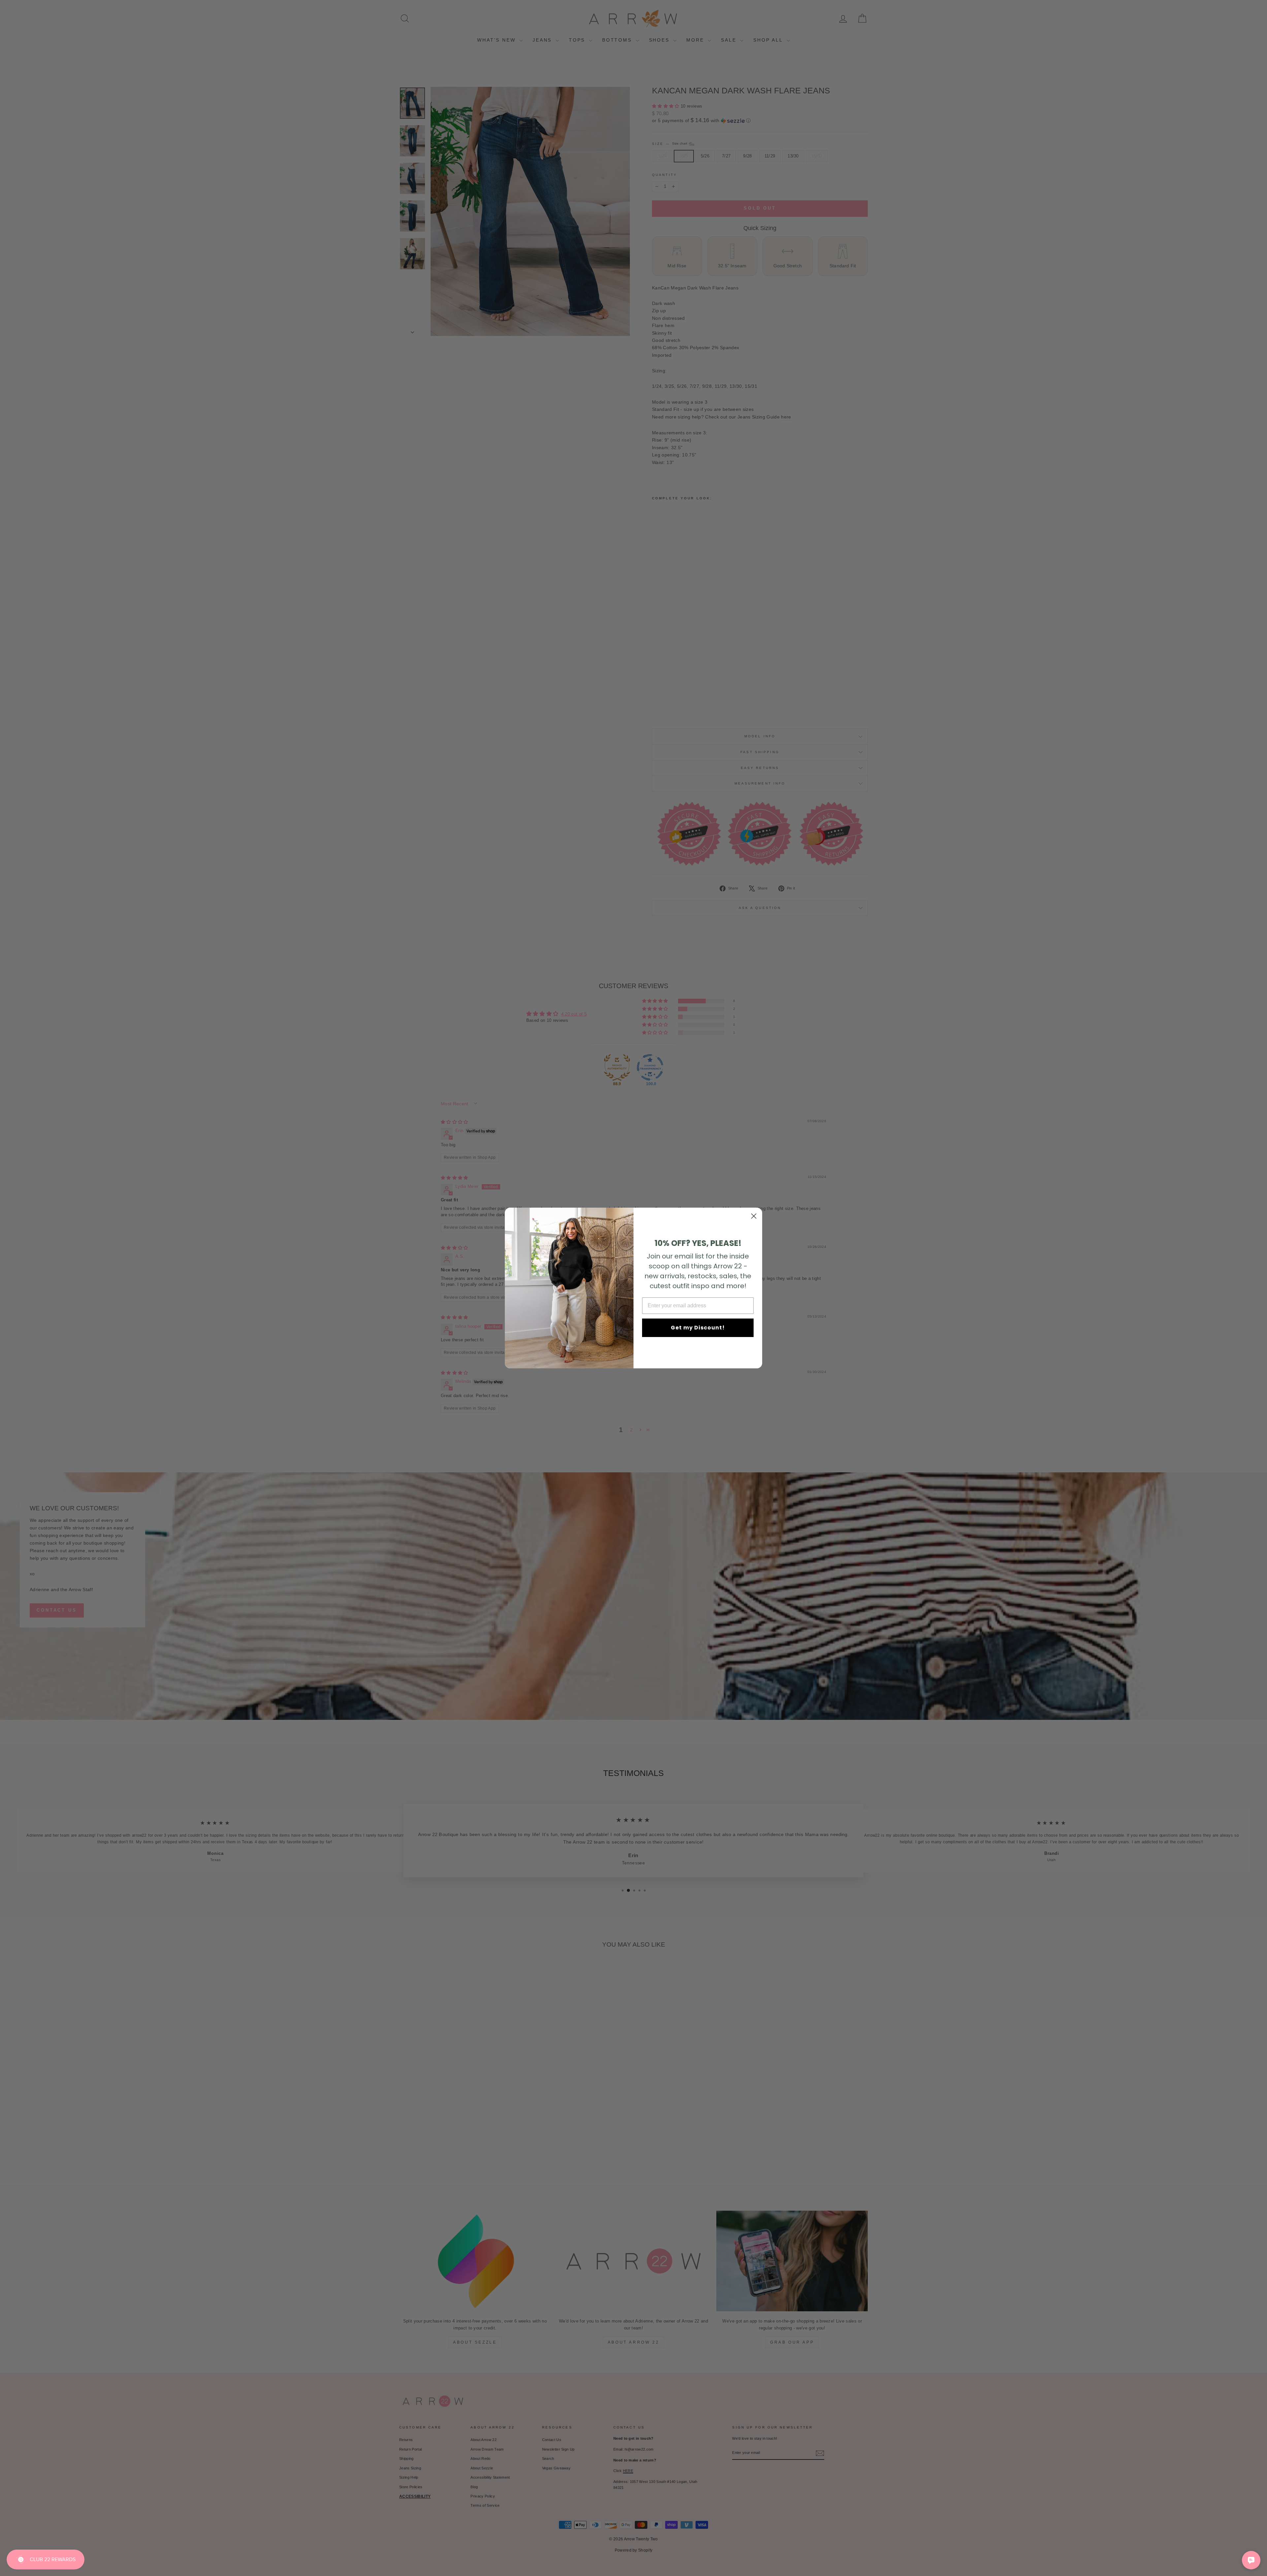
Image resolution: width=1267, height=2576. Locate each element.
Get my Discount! (698, 1328)
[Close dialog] (754, 1216)
